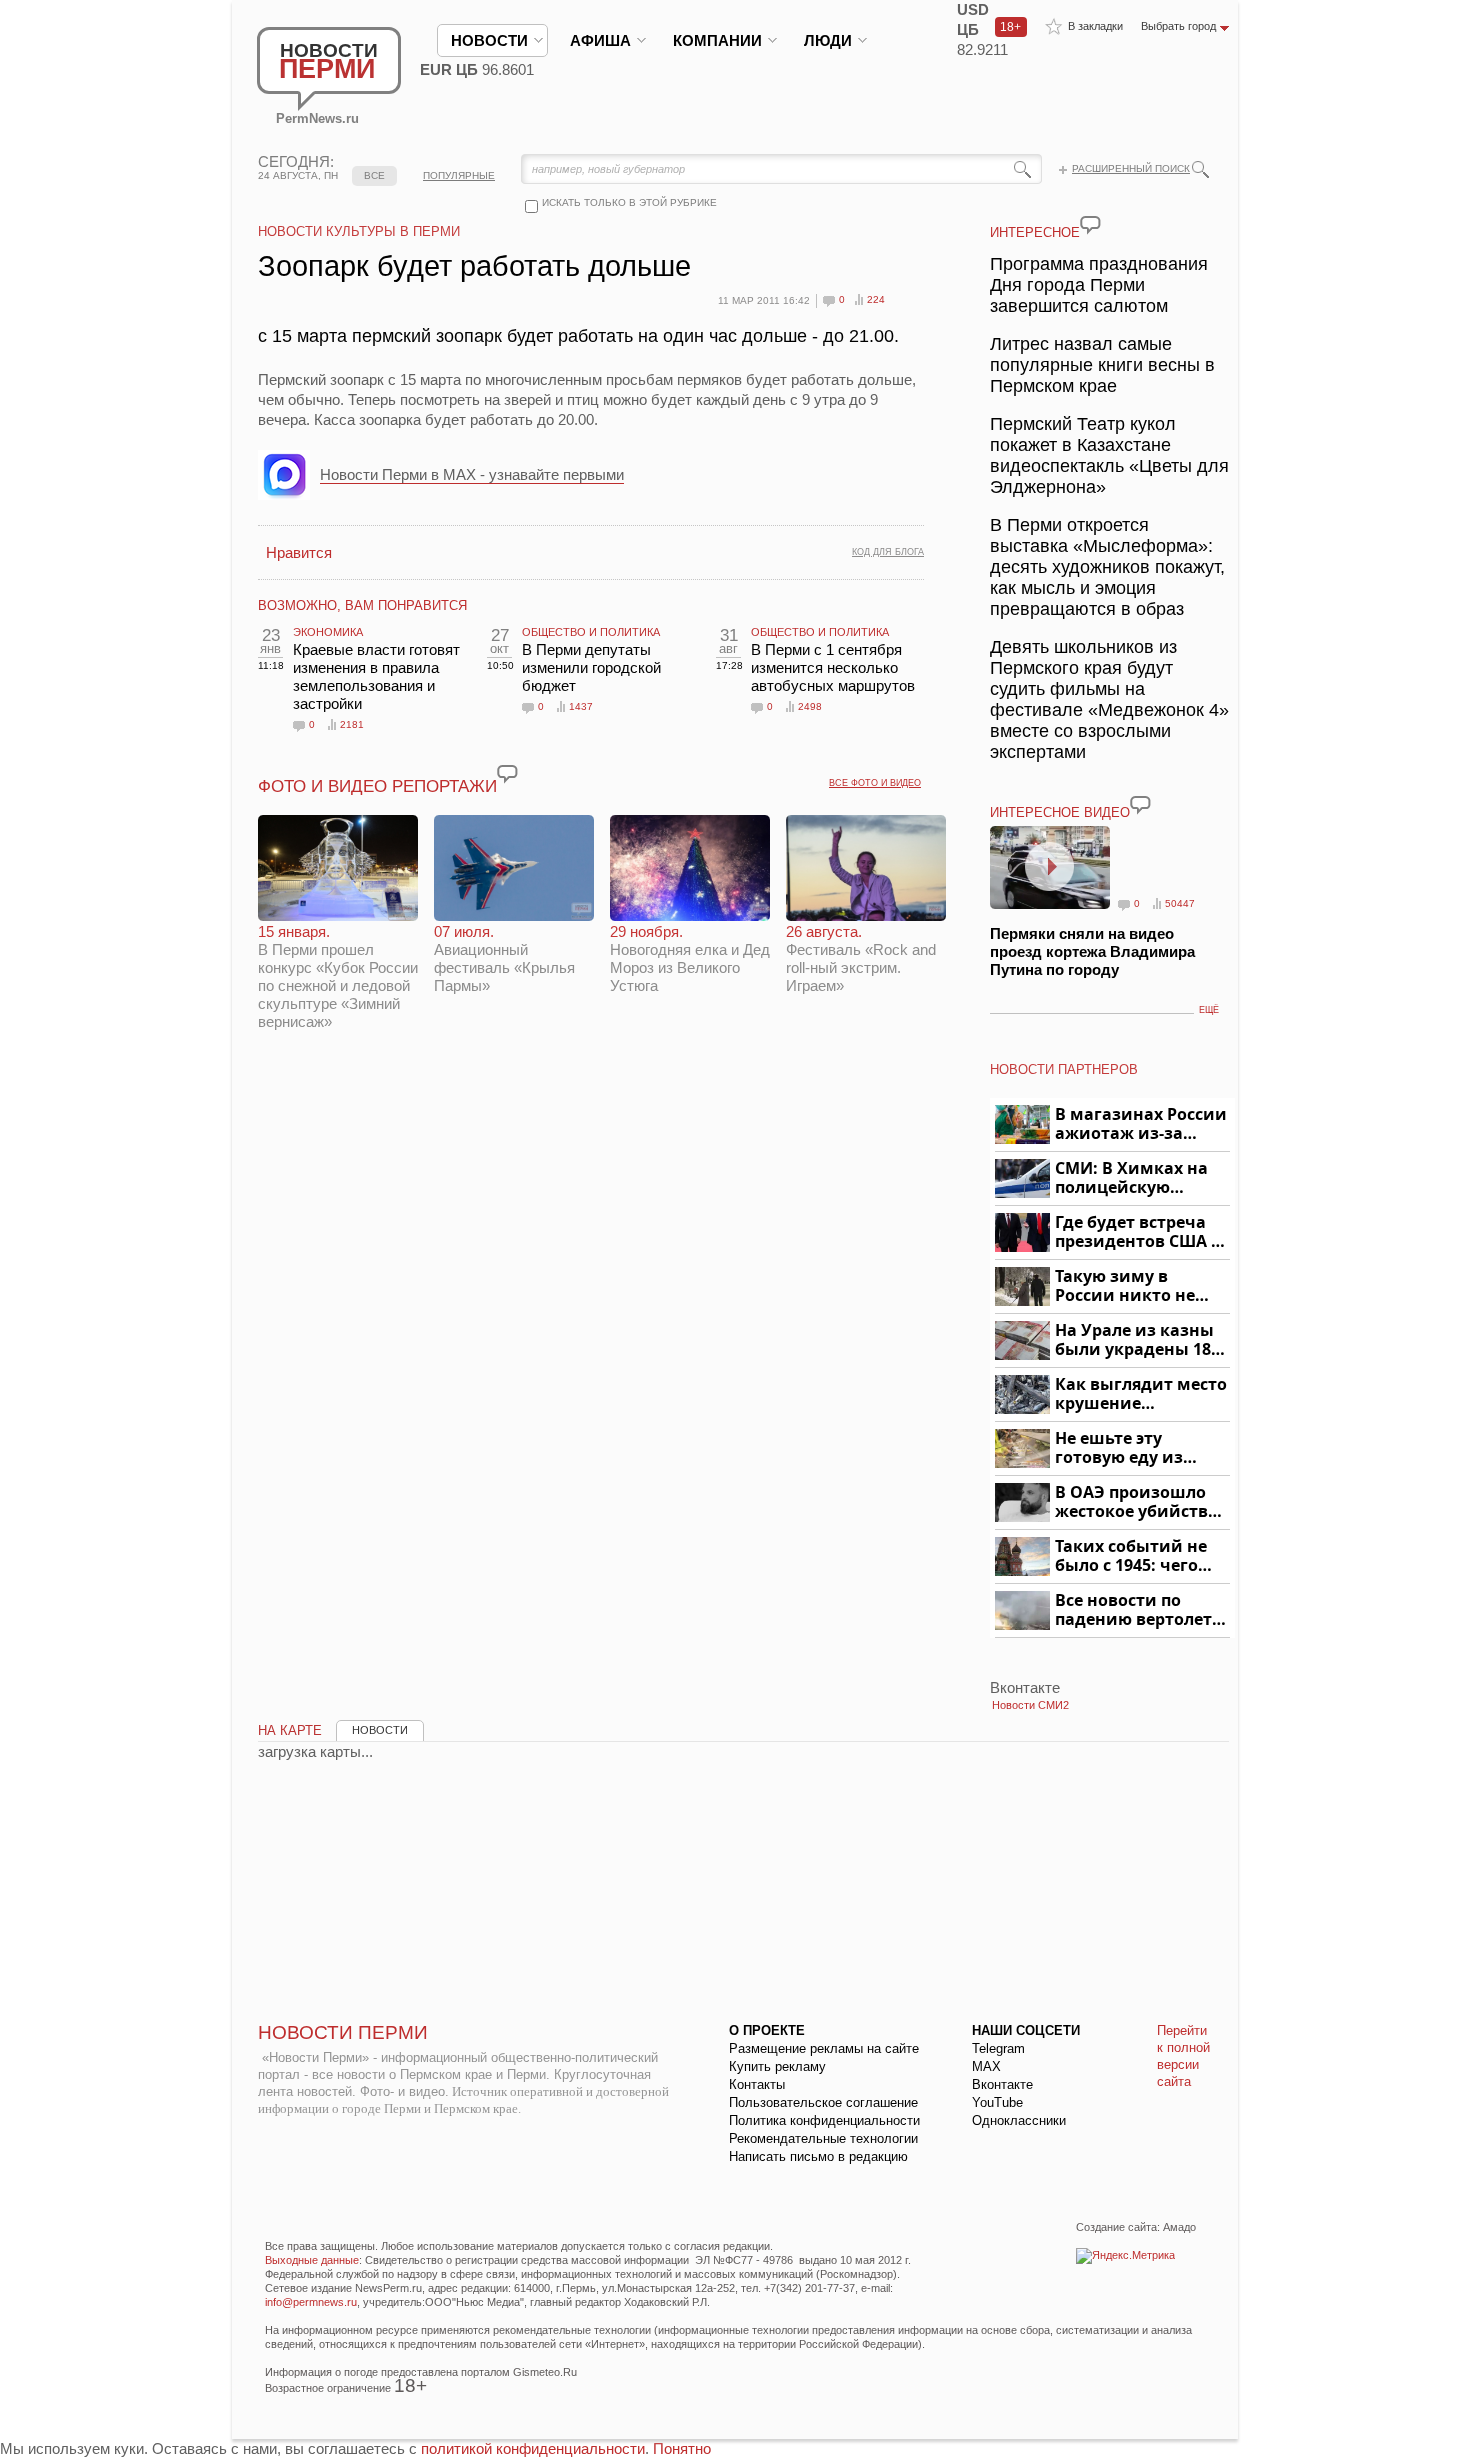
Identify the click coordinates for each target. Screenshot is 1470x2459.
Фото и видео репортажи (377, 786)
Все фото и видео (875, 783)
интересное (1035, 232)
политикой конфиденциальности (533, 2448)
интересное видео (1060, 812)
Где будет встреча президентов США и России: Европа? (1139, 1232)
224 (876, 299)
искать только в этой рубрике (629, 202)
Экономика (328, 632)
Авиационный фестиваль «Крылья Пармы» (504, 958)
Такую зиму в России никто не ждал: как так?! (1125, 1286)
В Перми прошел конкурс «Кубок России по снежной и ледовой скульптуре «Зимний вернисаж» (338, 976)
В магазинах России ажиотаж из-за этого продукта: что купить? (1141, 1124)
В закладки (1095, 26)
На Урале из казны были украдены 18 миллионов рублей (1136, 1340)
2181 (352, 724)
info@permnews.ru (311, 2302)
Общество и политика (591, 632)
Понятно (682, 2448)
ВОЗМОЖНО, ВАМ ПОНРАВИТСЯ (362, 605)
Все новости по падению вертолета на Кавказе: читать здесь (1138, 1610)
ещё (1209, 1010)
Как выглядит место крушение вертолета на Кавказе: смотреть (1141, 1394)
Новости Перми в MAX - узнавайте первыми (472, 474)
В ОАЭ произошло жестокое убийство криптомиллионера (1139, 1502)
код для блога (888, 552)
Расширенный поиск (1131, 168)
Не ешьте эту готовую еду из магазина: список (1130, 1448)
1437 (581, 706)
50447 (1180, 903)
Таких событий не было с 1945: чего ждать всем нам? (1131, 1556)
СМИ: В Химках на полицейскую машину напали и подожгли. (1132, 1178)
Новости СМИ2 (1030, 1705)
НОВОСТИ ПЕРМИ (343, 2032)
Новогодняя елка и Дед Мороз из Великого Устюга (690, 958)
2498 (810, 706)
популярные (459, 175)
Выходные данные (312, 2260)
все (374, 175)
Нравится (299, 552)
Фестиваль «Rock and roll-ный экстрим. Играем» (861, 958)
